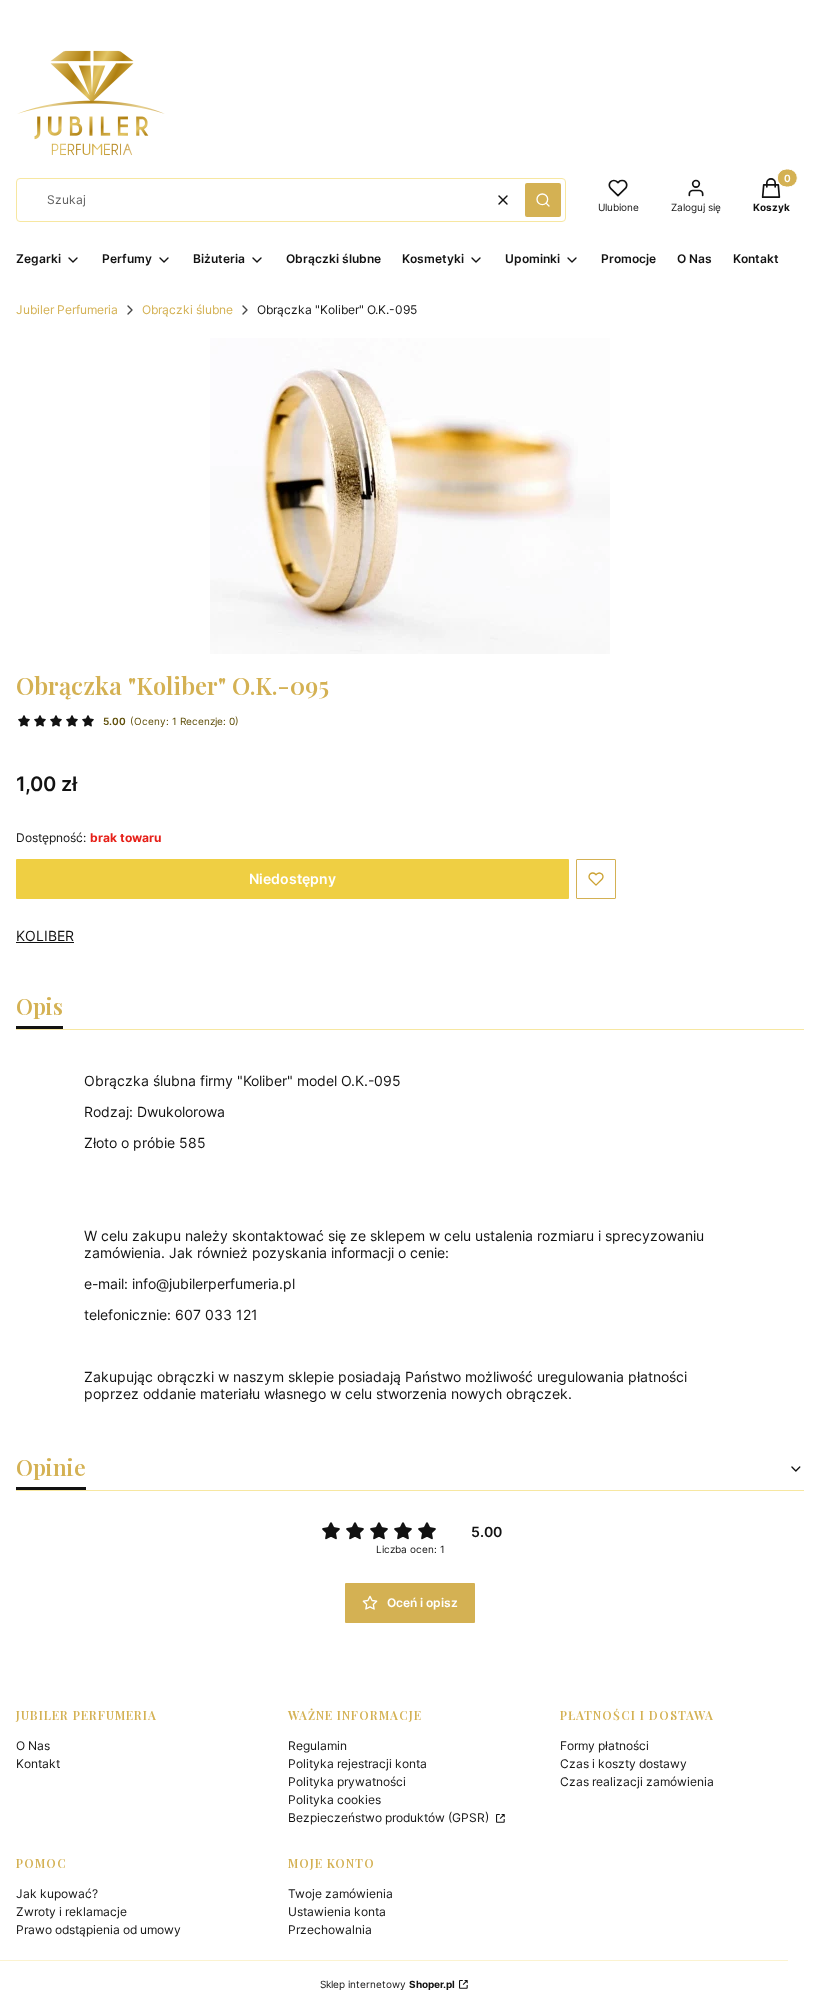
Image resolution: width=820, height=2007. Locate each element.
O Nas (33, 1745)
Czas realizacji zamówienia (637, 1781)
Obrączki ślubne (187, 309)
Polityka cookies (334, 1799)
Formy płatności (604, 1745)
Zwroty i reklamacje (71, 1911)
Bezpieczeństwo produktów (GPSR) (390, 1817)
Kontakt (38, 1763)
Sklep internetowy (387, 1984)
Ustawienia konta (337, 1911)
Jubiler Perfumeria (67, 309)
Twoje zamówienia (340, 1893)
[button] (543, 200)
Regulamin (317, 1745)
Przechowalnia (330, 1929)
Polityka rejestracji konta (357, 1763)
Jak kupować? (57, 1893)
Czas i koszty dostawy (623, 1763)
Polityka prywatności (347, 1781)
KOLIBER (45, 935)
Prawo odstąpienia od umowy (98, 1929)
